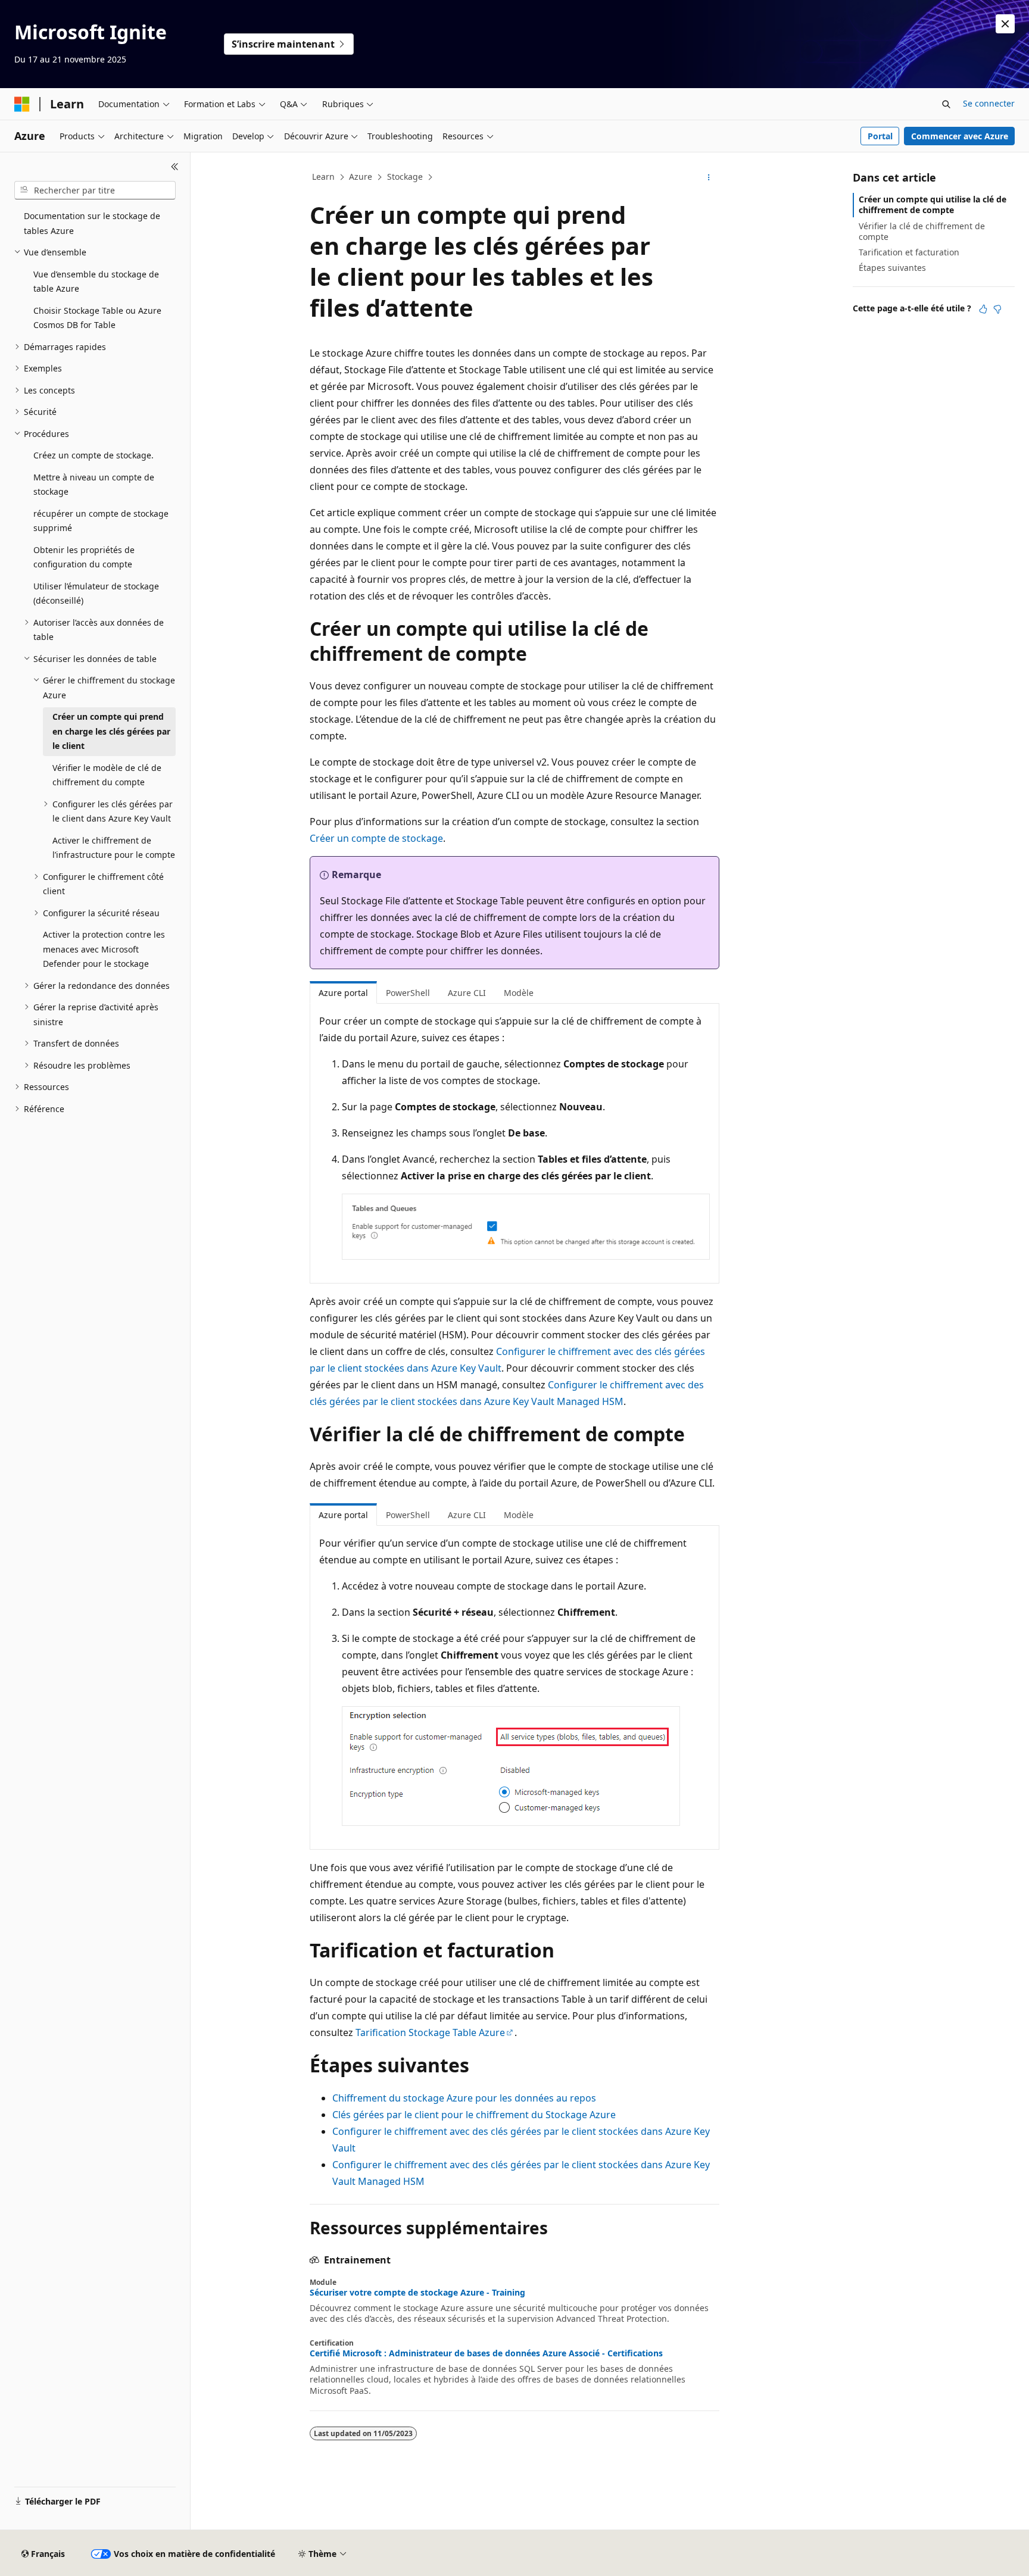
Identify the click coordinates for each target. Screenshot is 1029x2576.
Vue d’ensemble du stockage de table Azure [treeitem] (96, 282)
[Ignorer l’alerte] (1005, 24)
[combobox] (95, 191)
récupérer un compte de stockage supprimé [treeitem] (101, 521)
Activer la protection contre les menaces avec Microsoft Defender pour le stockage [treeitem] (104, 949)
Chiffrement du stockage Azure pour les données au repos (464, 2098)
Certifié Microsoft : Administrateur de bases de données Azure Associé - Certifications (486, 2353)
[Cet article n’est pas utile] (997, 309)
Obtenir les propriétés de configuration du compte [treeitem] (84, 557)
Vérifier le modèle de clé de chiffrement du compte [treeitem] (107, 775)
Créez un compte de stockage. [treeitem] (93, 455)
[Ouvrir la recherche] (946, 104)
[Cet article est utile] (983, 309)
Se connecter (989, 103)
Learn (323, 177)
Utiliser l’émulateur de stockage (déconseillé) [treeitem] (96, 594)
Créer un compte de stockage (376, 838)
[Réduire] (175, 167)
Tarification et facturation (909, 252)
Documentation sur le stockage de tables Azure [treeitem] (92, 223)
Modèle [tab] (519, 993)
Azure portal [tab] (343, 993)
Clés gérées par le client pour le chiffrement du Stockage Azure (474, 2115)
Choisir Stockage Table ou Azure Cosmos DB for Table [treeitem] (97, 318)
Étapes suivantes (892, 268)
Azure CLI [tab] (467, 993)
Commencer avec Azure (960, 136)
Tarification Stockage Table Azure (430, 2032)
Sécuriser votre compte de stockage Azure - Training (417, 2293)
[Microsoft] (22, 104)
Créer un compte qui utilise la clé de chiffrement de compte (933, 204)
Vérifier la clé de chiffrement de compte (922, 231)
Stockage (405, 177)
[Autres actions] (709, 177)
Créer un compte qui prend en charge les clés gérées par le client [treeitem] (111, 731)
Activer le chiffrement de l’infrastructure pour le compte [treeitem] (114, 848)
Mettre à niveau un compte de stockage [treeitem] (94, 485)
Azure (361, 177)
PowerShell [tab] (408, 993)
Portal (880, 136)
